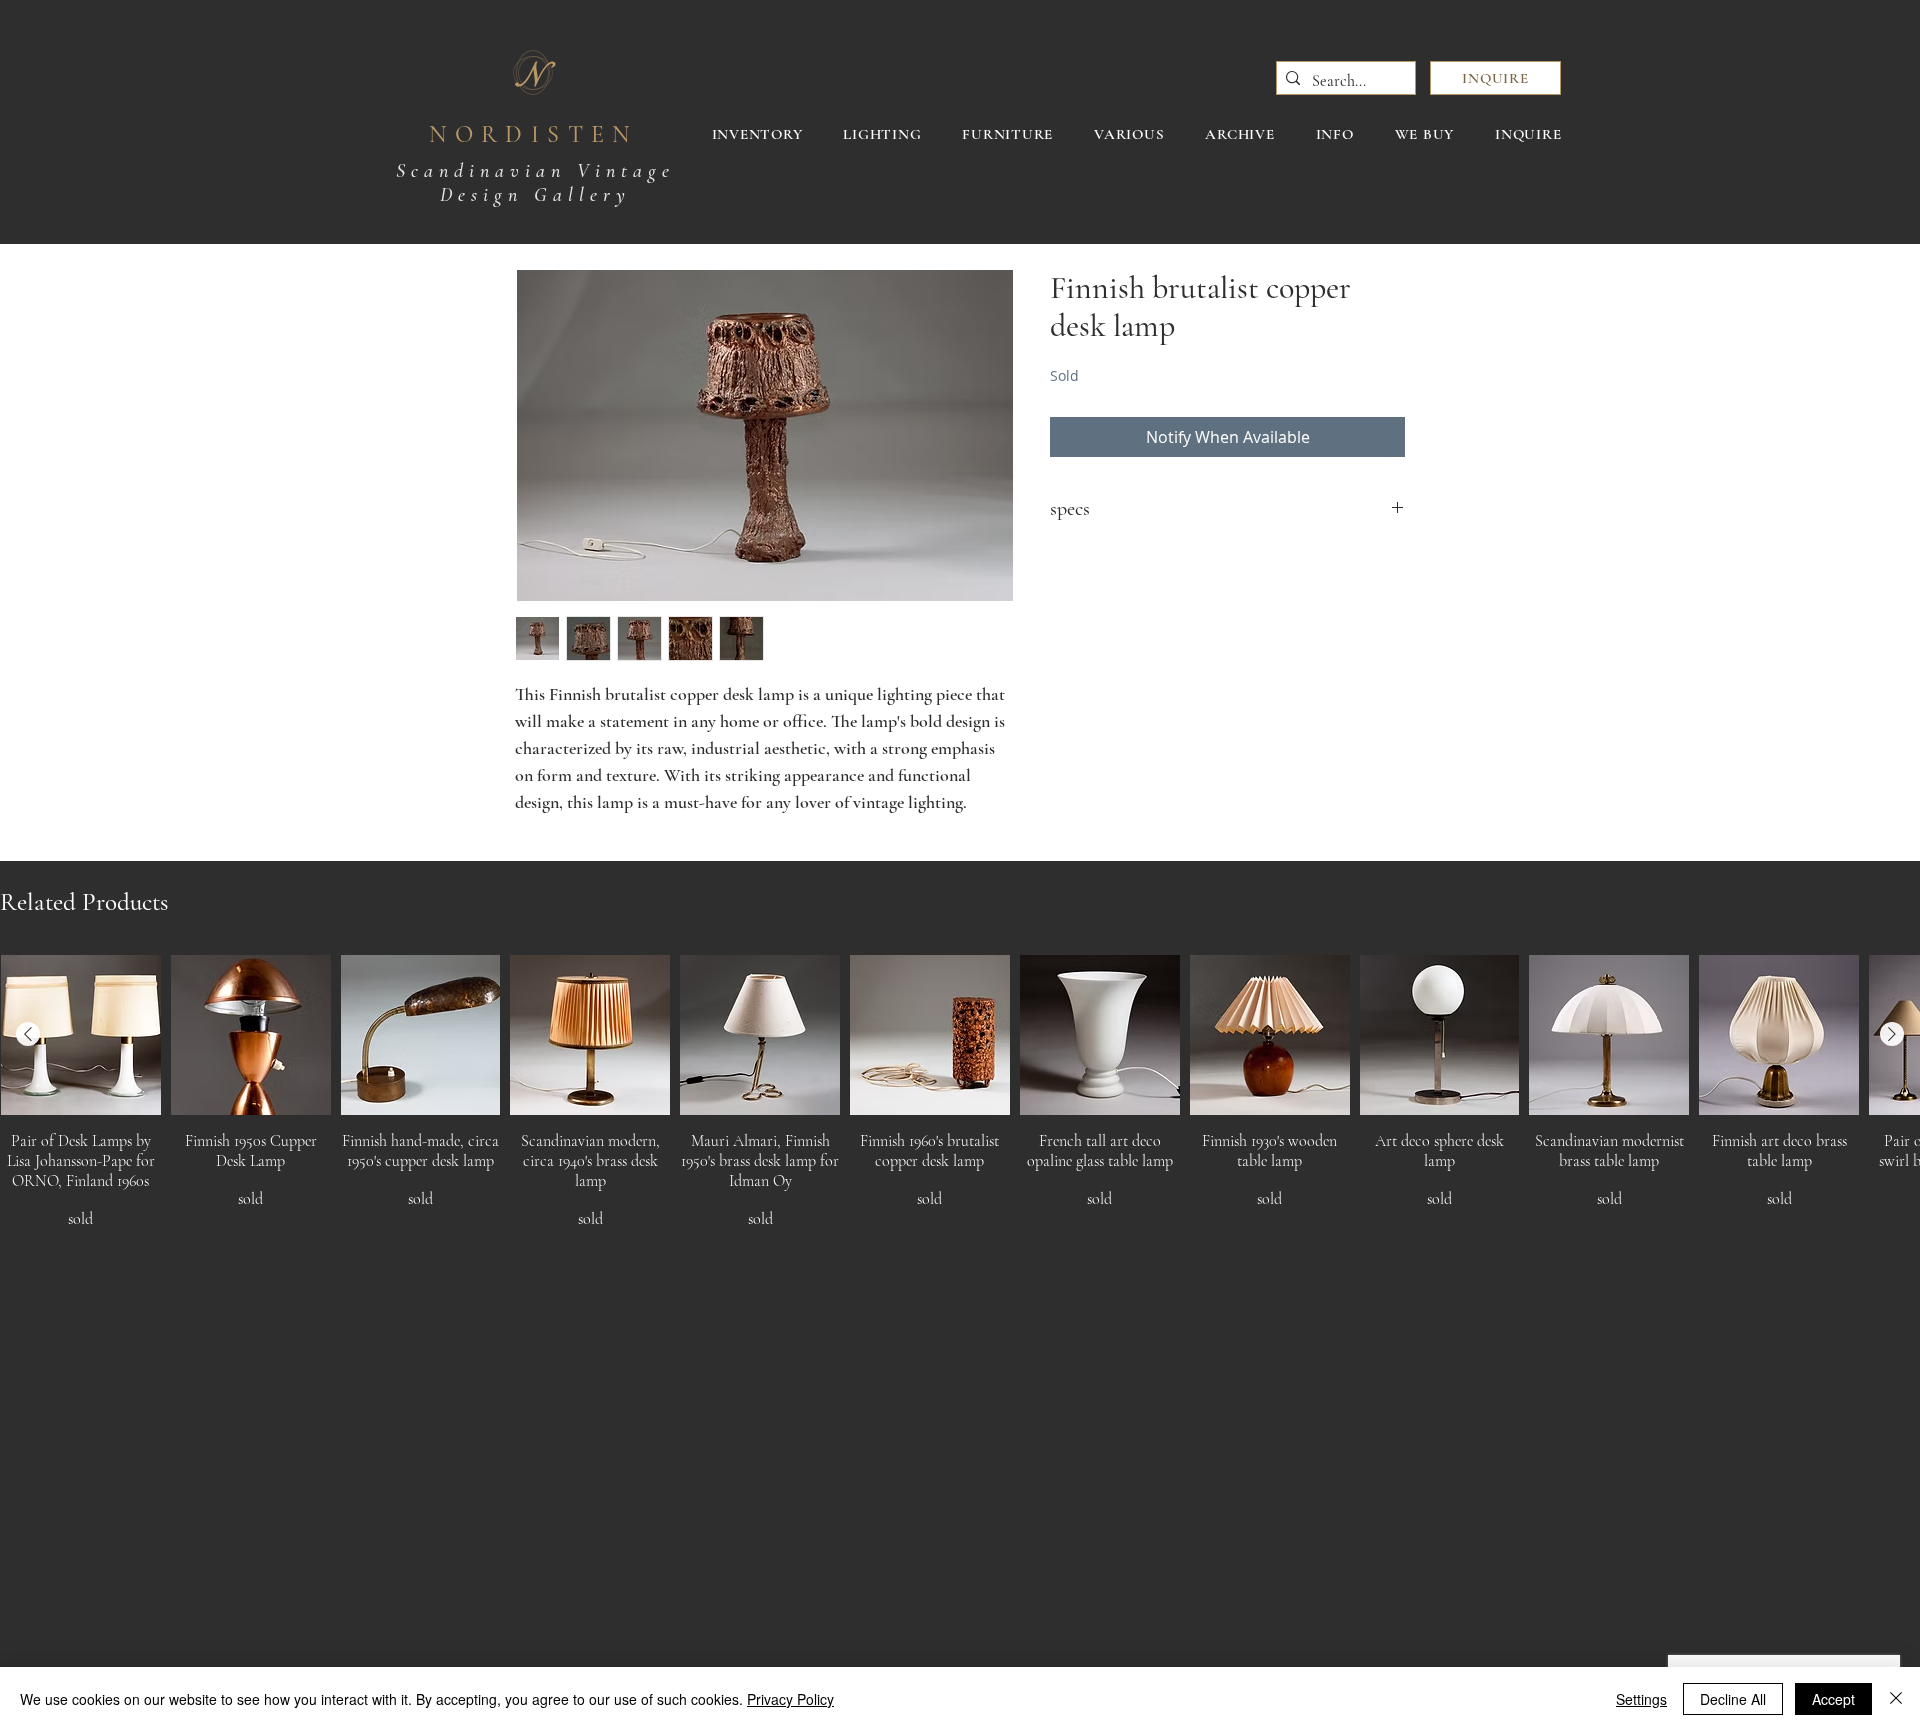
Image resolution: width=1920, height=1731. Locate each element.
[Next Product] (1892, 1034)
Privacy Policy (790, 1699)
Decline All (1733, 1699)
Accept (1833, 1699)
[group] (960, 1103)
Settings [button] (1641, 1699)
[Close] (1896, 1699)
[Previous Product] (28, 1034)
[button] (1495, 78)
